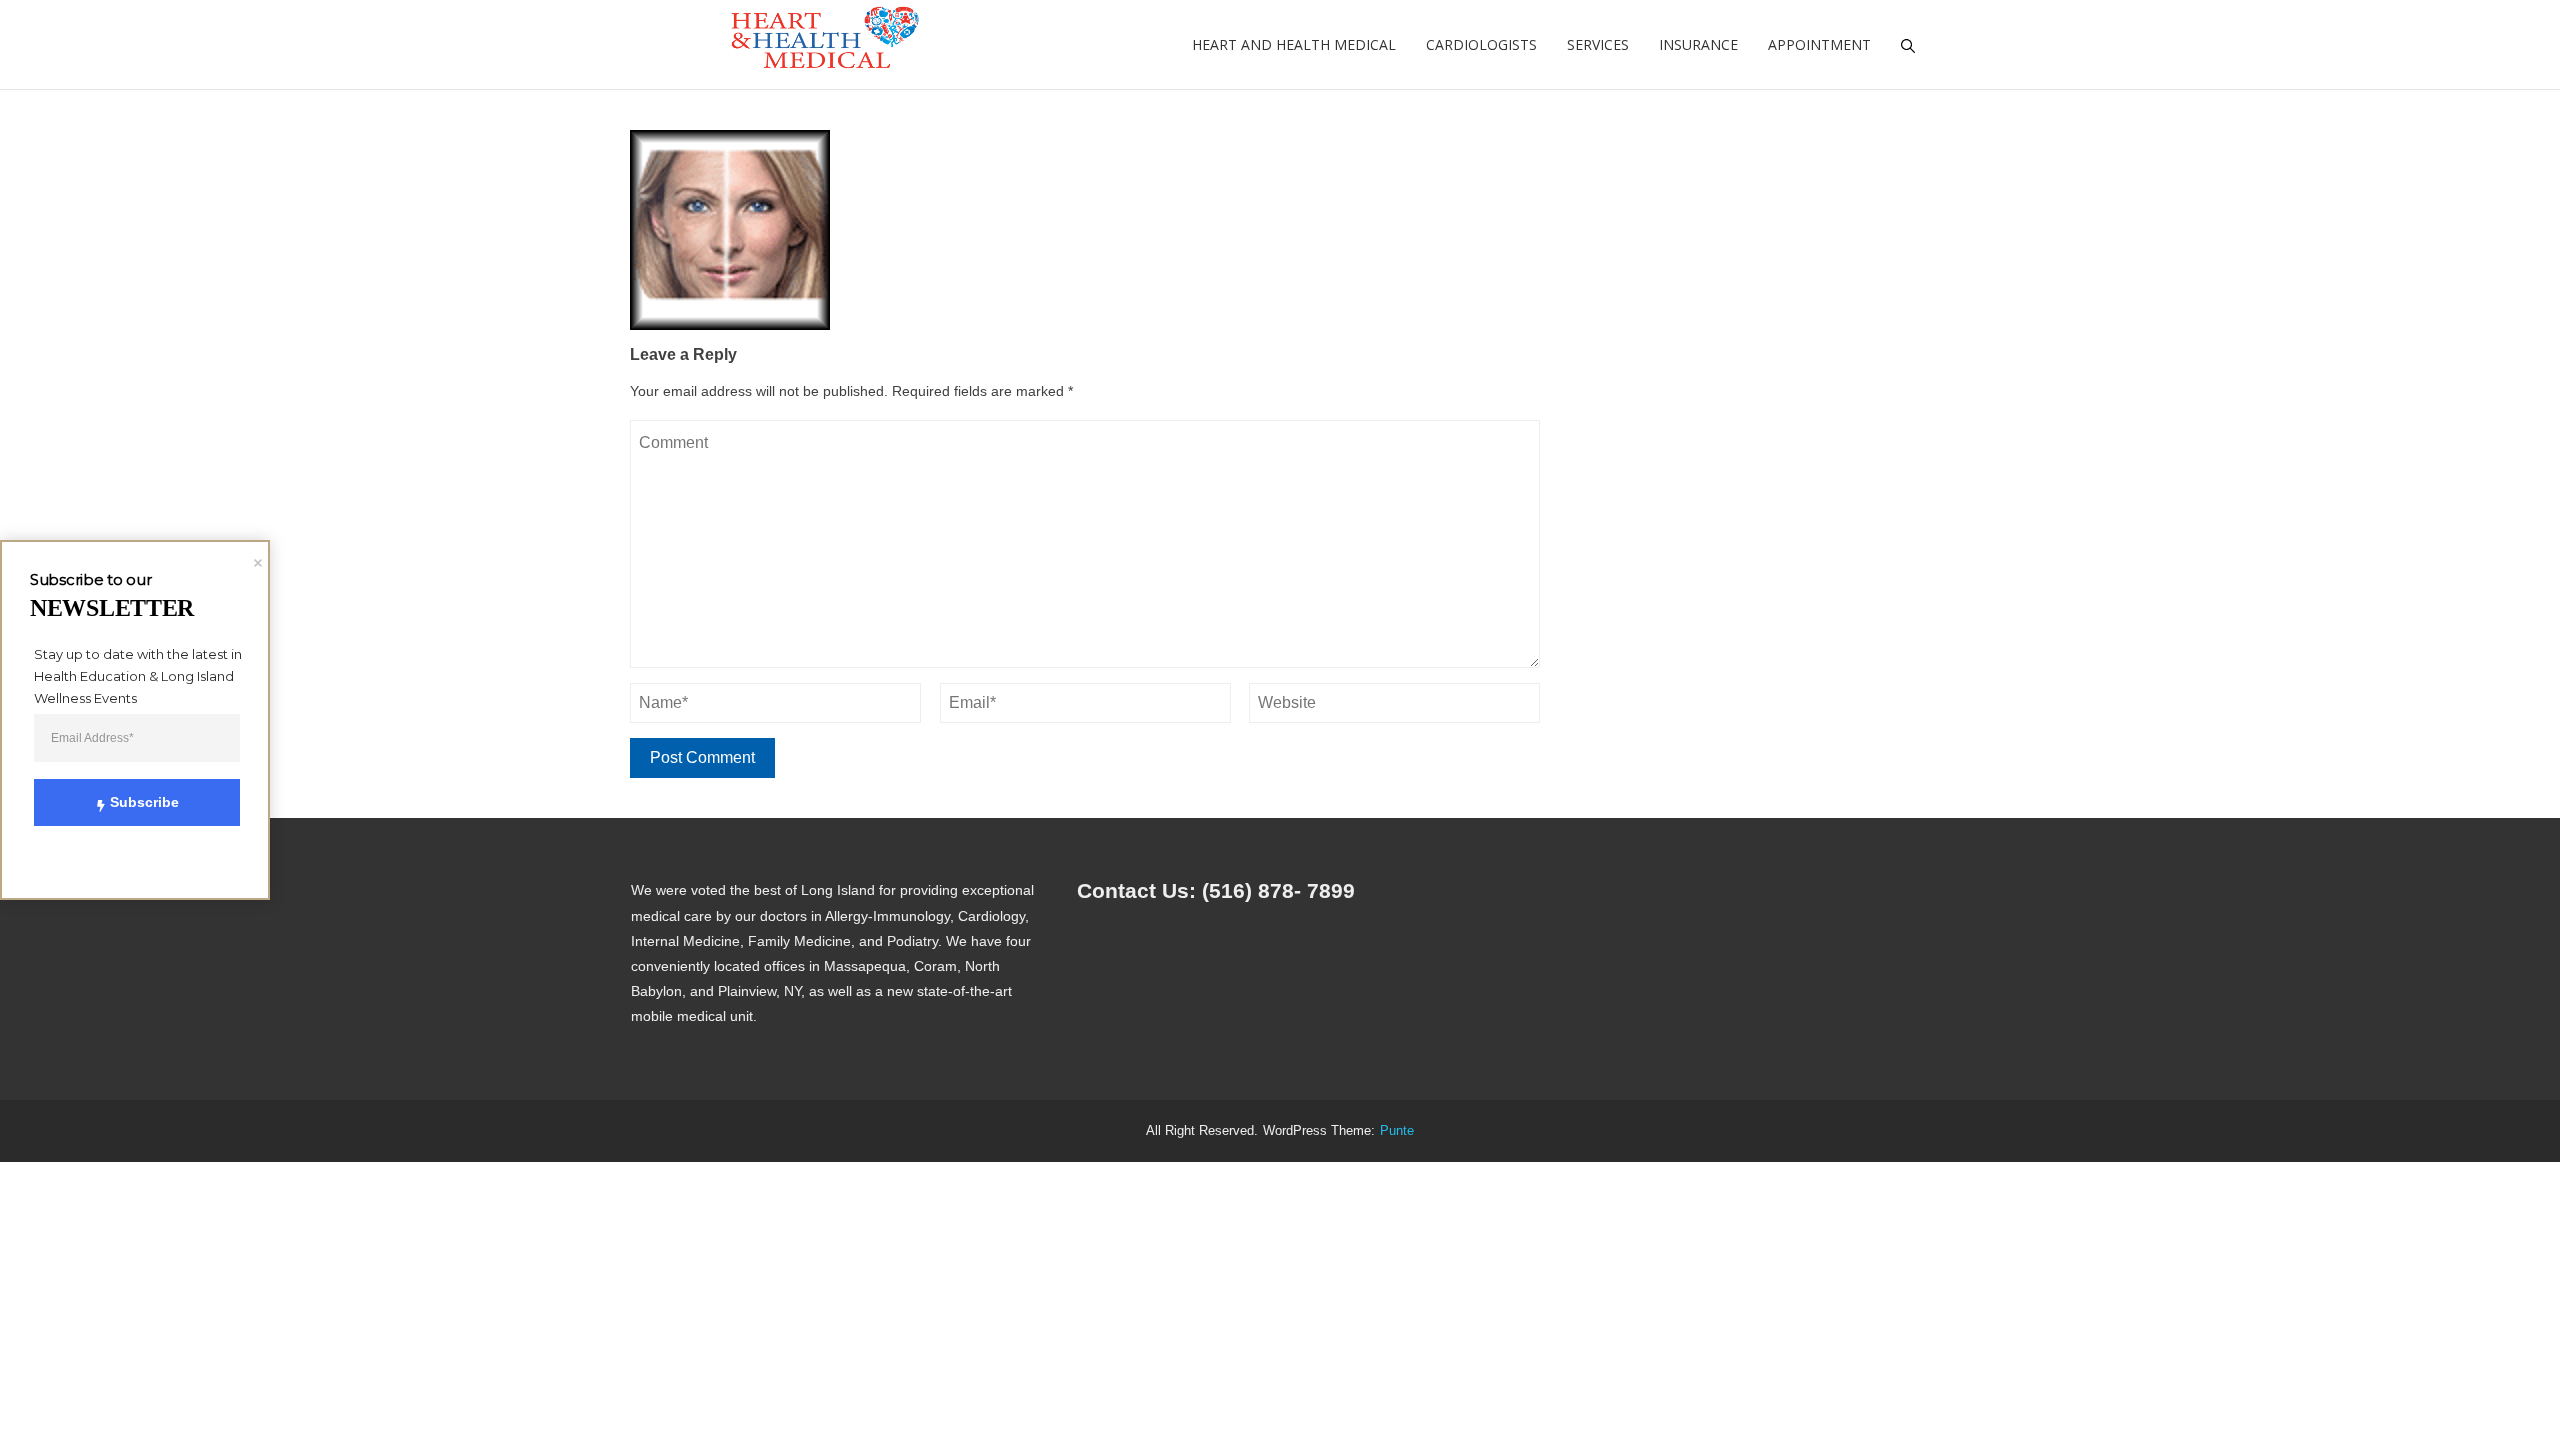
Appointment (1819, 44)
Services (1598, 44)
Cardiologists (1481, 44)
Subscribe (144, 802)
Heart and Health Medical (1294, 44)
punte (1397, 1131)
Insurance (1698, 44)
